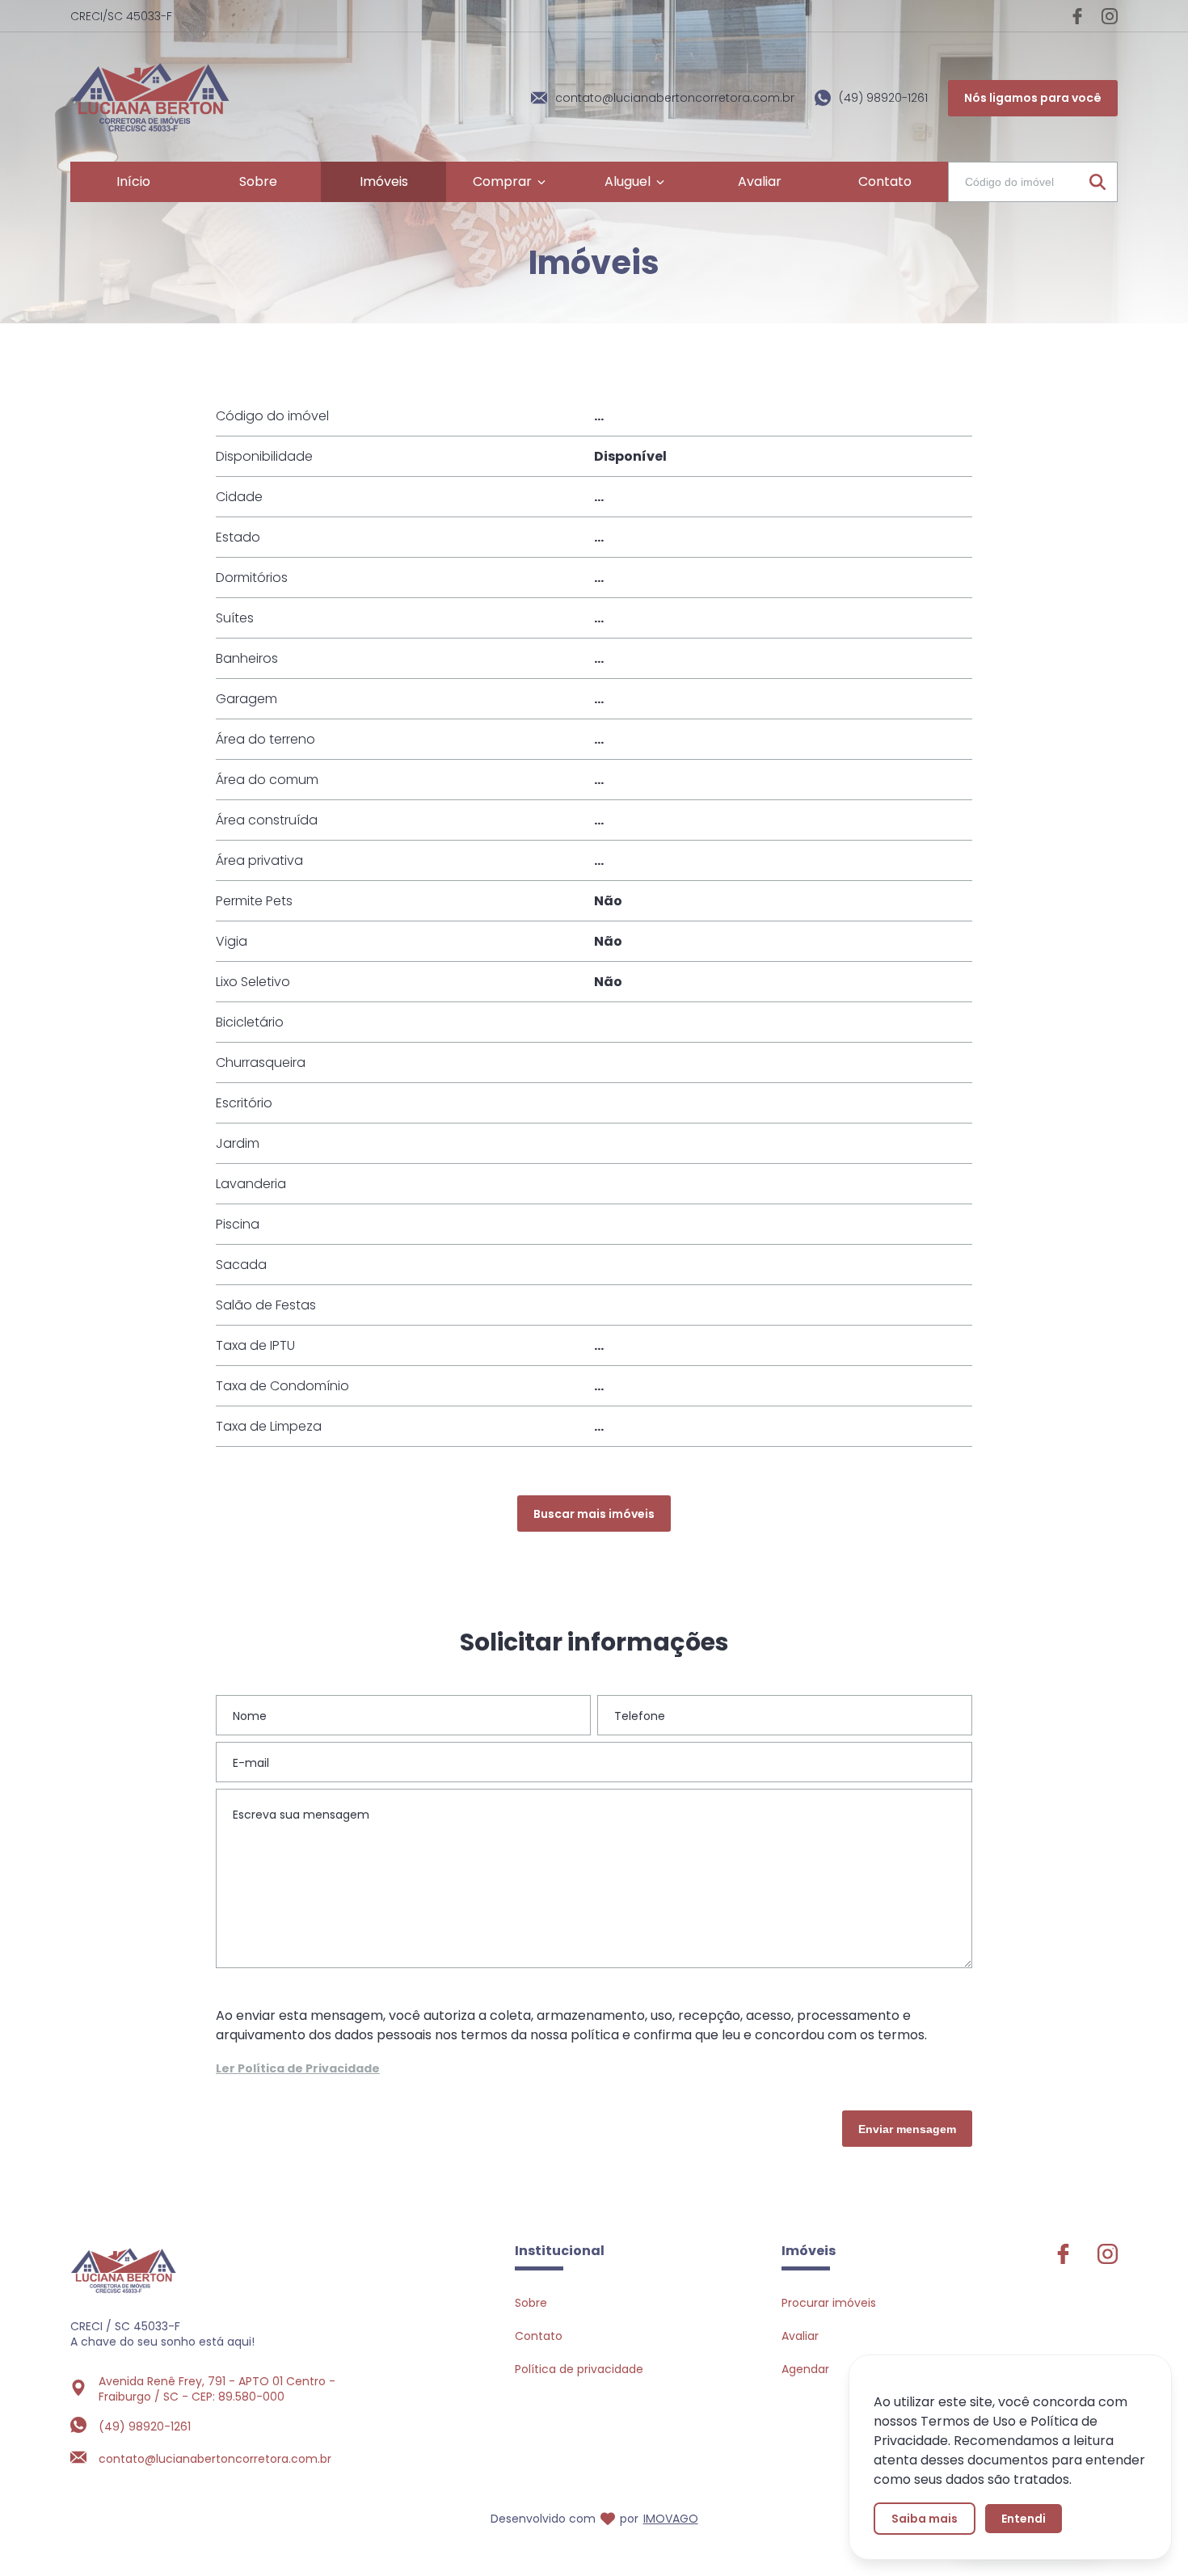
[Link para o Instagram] (1110, 16)
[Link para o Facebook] (1077, 16)
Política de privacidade (579, 2369)
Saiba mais (925, 2519)
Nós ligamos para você (1033, 98)
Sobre (531, 2303)
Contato (539, 2336)
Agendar (805, 2369)
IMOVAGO (671, 2519)
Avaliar (800, 2336)
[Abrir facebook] (1063, 2260)
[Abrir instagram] (1108, 2260)
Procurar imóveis (829, 2303)
